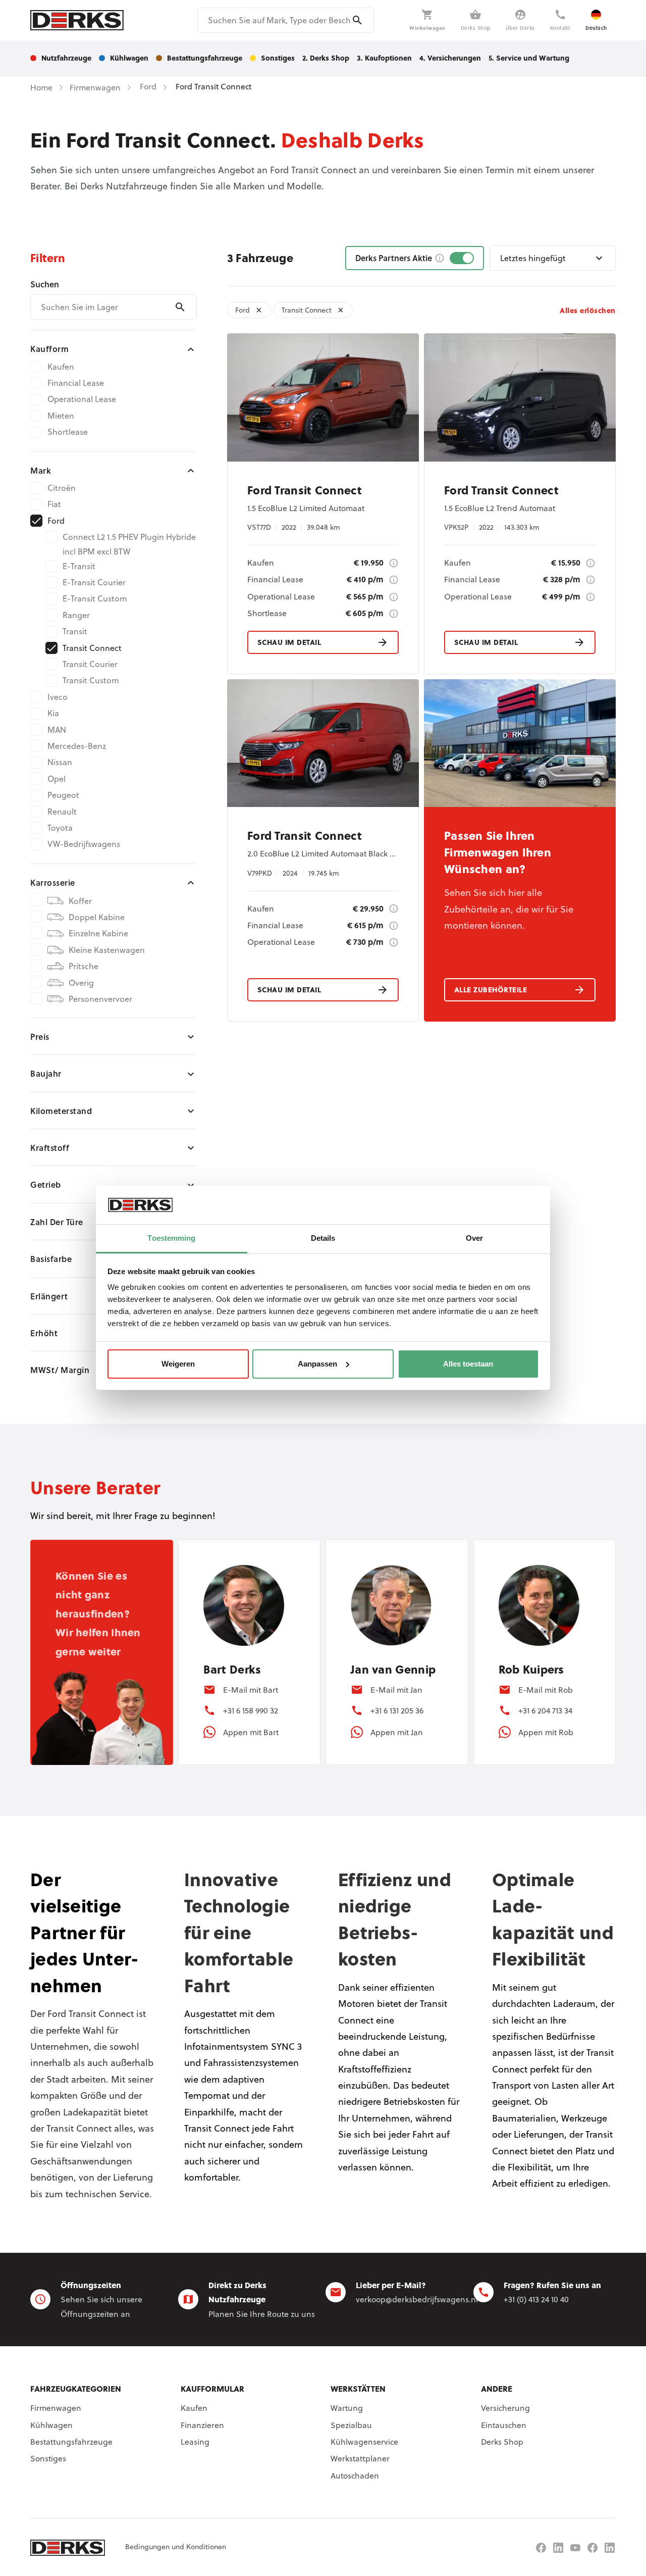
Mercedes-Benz (77, 746)
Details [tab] (323, 1238)
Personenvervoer (100, 999)
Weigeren (178, 1364)
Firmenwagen (56, 2408)
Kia (53, 713)
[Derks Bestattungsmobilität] (593, 2548)
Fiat (54, 504)
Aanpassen (317, 1364)
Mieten (61, 416)
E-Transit (79, 566)
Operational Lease (82, 399)
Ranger (76, 615)
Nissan (60, 762)
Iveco (58, 697)
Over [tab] (474, 1238)
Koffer (80, 901)
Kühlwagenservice (364, 2442)
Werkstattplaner (360, 2458)
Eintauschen (504, 2425)
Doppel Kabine (97, 917)
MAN (57, 730)
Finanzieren (202, 2425)
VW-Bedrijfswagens (84, 844)
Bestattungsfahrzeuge (71, 2442)
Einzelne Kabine (98, 933)
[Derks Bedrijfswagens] (77, 20)
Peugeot (63, 795)
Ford (56, 521)
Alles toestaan (468, 1364)
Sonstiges (48, 2458)
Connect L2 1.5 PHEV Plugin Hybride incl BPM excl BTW (129, 544)
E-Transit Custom (95, 598)
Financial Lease (76, 383)
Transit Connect (92, 648)
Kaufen (61, 367)
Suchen (45, 284)
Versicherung (505, 2408)
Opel (57, 779)
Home (41, 87)
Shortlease (68, 432)
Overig (81, 983)
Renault (62, 812)
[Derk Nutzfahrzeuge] (541, 2548)
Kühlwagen (51, 2425)
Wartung (347, 2408)
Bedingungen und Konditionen (176, 2547)
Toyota (60, 828)
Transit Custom (91, 680)
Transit (75, 631)
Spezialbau (351, 2425)
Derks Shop (502, 2442)
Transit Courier (90, 664)
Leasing (195, 2442)
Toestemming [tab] (171, 1238)
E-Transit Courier (94, 582)
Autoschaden (355, 2476)
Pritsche (84, 966)
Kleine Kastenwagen (107, 950)
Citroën (62, 488)
